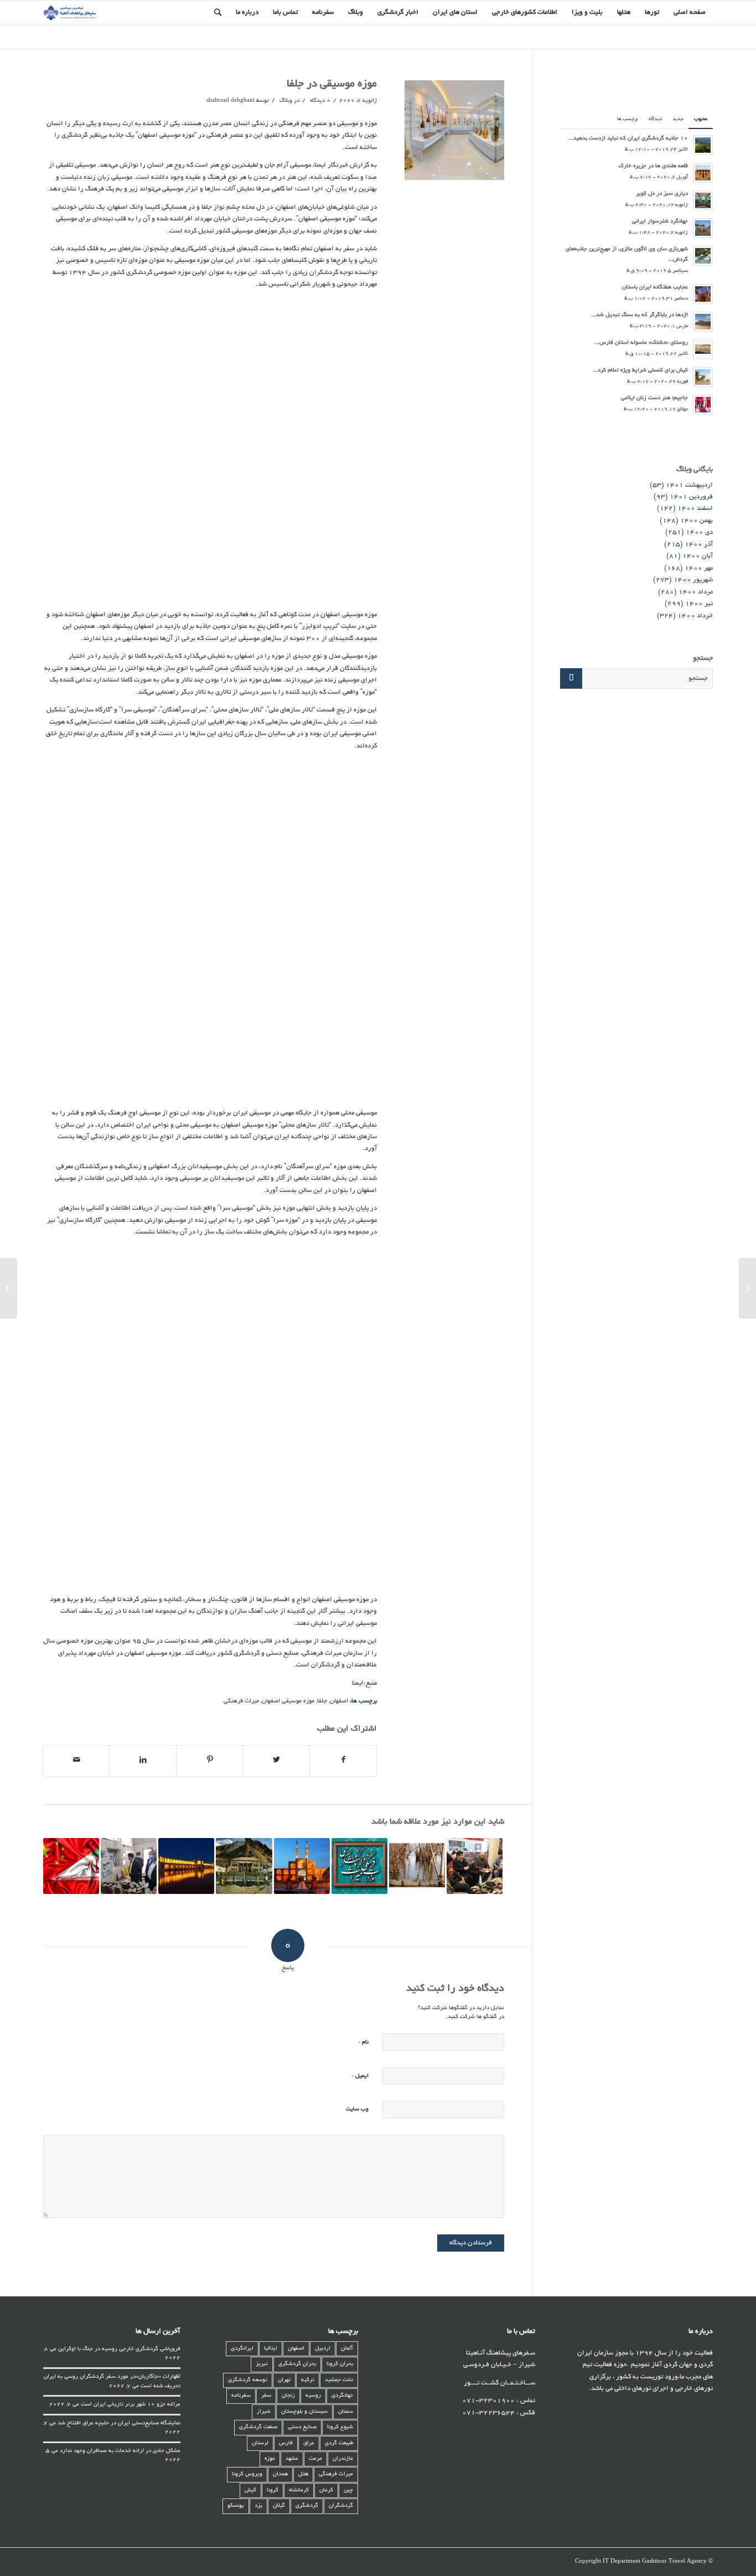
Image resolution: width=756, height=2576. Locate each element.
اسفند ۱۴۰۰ (695, 509)
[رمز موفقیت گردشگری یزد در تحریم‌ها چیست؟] (302, 1866)
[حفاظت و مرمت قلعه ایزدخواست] (129, 1866)
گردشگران (341, 2506)
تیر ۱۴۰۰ (699, 604)
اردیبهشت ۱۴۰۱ (689, 485)
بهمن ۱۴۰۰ (697, 521)
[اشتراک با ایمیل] (77, 1761)
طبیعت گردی (339, 2443)
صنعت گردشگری (258, 2427)
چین (348, 2490)
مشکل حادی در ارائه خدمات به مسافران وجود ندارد (120, 2451)
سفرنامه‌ (241, 2396)
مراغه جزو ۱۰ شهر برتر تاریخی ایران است (131, 2405)
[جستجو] (218, 13)
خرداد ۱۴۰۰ (695, 616)
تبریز (262, 2364)
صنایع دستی (302, 2427)
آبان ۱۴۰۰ (698, 556)
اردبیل (323, 2349)
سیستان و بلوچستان (304, 2412)
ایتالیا (271, 2349)
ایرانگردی (242, 2349)
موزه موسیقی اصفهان (288, 1701)
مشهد (292, 2459)
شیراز (264, 2412)
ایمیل (360, 2076)
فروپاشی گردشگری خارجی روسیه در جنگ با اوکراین (119, 2349)
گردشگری (307, 2506)
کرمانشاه (299, 2490)
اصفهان (339, 1701)
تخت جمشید (339, 2380)
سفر (266, 2396)
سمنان (346, 2412)
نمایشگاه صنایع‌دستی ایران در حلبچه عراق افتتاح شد (119, 2423)
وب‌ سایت (357, 2110)
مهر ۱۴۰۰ (699, 568)
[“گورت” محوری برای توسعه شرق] (747, 1288)
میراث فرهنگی (241, 1701)
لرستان (260, 2443)
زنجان (288, 2396)
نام (363, 2042)
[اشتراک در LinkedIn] (143, 1761)
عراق (309, 2443)
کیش (250, 2490)
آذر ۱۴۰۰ (699, 544)
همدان (280, 2474)
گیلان (279, 2506)
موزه (270, 2459)
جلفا (322, 1701)
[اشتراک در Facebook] (343, 1761)
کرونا (273, 2490)
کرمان (326, 2490)
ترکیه (308, 2380)
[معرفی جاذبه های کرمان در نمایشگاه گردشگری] (475, 1866)
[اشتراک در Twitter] (276, 1761)
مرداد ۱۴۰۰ (696, 592)
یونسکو (236, 2506)
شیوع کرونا (340, 2427)
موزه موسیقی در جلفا (332, 84)
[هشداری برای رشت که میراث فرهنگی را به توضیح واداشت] (359, 1866)
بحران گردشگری (297, 2364)
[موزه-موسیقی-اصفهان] (454, 130)
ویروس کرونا (247, 2474)
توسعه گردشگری (248, 2380)
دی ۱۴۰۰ (699, 532)
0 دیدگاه (319, 101)
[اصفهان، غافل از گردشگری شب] (186, 1866)
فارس (286, 2443)
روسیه (313, 2396)
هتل (303, 2474)
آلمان (347, 2349)
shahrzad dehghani (231, 101)
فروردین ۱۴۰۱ (691, 497)
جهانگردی (342, 2396)
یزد (258, 2506)
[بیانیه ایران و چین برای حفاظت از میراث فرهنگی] (71, 1866)
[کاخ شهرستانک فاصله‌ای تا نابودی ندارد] (244, 1866)
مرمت (315, 2459)
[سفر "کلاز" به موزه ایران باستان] (417, 1866)
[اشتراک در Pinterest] (210, 1761)
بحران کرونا (340, 2364)
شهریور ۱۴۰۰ (693, 580)
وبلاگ (286, 101)
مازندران (343, 2459)
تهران (284, 2380)
